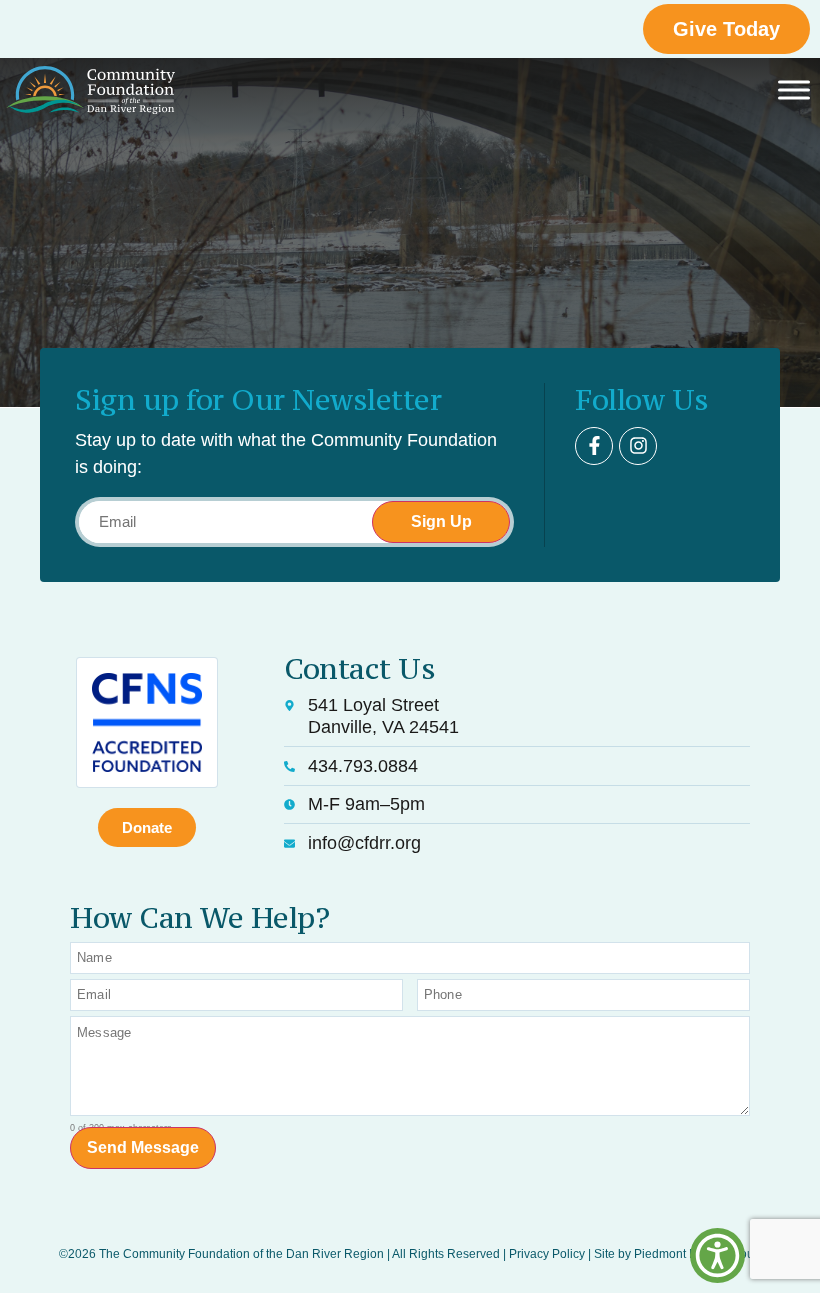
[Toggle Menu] (794, 90)
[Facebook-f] (594, 446)
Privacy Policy (547, 1254)
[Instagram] (638, 446)
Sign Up (441, 521)
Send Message (143, 1147)
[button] (717, 1255)
